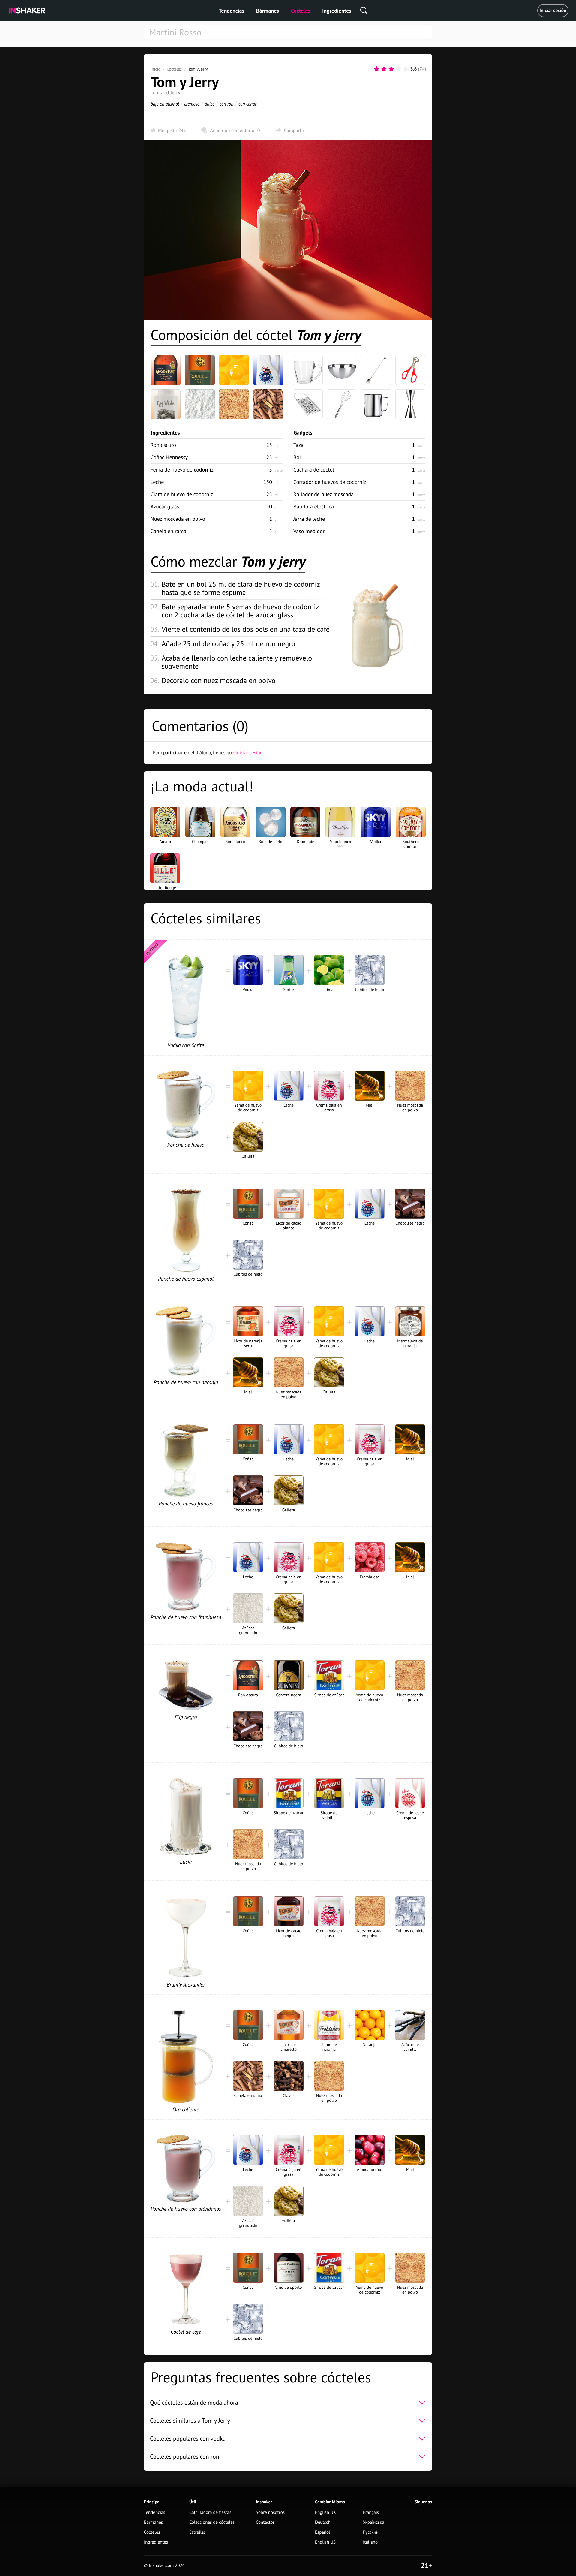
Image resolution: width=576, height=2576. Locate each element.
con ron (226, 104)
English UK (325, 2513)
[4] (398, 69)
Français (371, 2513)
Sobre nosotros (270, 2513)
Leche (157, 482)
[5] (406, 69)
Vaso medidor (309, 531)
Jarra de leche (309, 519)
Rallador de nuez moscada (324, 494)
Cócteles (301, 11)
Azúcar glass (165, 506)
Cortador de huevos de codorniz (330, 482)
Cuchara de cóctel (314, 470)
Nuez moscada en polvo (178, 519)
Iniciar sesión (553, 11)
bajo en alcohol (165, 104)
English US (325, 2542)
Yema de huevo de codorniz (182, 470)
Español (323, 2532)
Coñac (169, 457)
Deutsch (323, 2522)
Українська (374, 2522)
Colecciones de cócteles (212, 2522)
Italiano (370, 2542)
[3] (391, 69)
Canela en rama (168, 531)
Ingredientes (337, 11)
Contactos (265, 2522)
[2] (384, 69)
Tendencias (231, 11)
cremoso (192, 104)
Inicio (156, 69)
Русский (371, 2532)
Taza (298, 445)
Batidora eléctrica (314, 506)
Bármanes (268, 11)
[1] (377, 69)
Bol (297, 457)
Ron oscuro (163, 445)
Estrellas (198, 2532)
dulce (210, 104)
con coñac (248, 104)
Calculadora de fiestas (210, 2513)
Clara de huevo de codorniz (182, 494)
